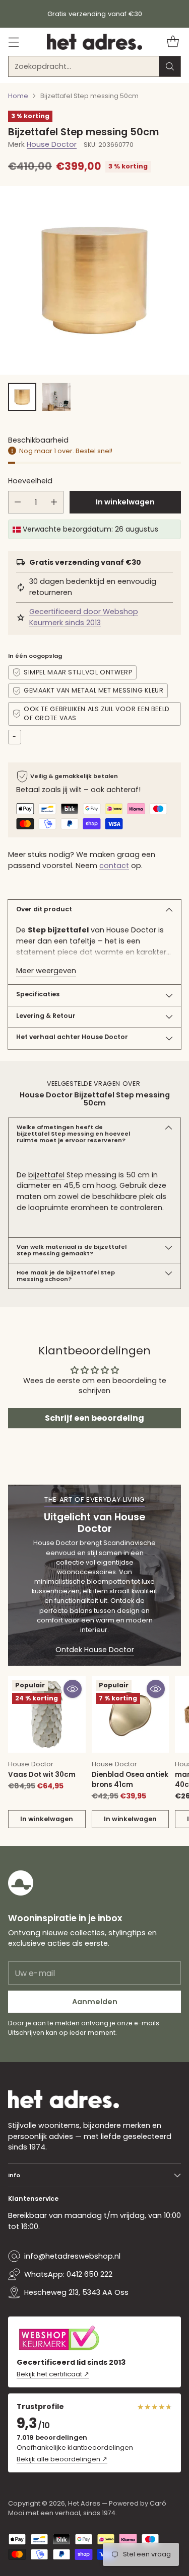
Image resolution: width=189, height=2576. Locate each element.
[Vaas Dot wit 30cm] (47, 1714)
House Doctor (52, 144)
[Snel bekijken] (73, 1689)
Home (18, 96)
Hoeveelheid (30, 481)
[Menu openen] (13, 42)
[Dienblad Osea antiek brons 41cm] (131, 1714)
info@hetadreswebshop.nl (72, 2256)
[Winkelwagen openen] (173, 42)
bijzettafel (46, 1175)
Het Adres (84, 2503)
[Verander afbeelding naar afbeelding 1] (22, 397)
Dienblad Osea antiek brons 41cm (130, 1780)
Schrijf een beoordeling (94, 1418)
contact (114, 866)
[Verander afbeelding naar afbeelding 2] (56, 397)
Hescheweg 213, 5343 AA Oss (76, 2292)
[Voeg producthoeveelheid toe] (54, 502)
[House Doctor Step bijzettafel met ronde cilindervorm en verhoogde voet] (94, 280)
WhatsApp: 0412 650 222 (68, 2274)
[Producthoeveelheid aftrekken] (18, 502)
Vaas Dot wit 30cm (42, 1775)
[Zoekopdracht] (170, 66)
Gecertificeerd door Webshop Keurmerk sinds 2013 (84, 617)
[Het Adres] (95, 42)
